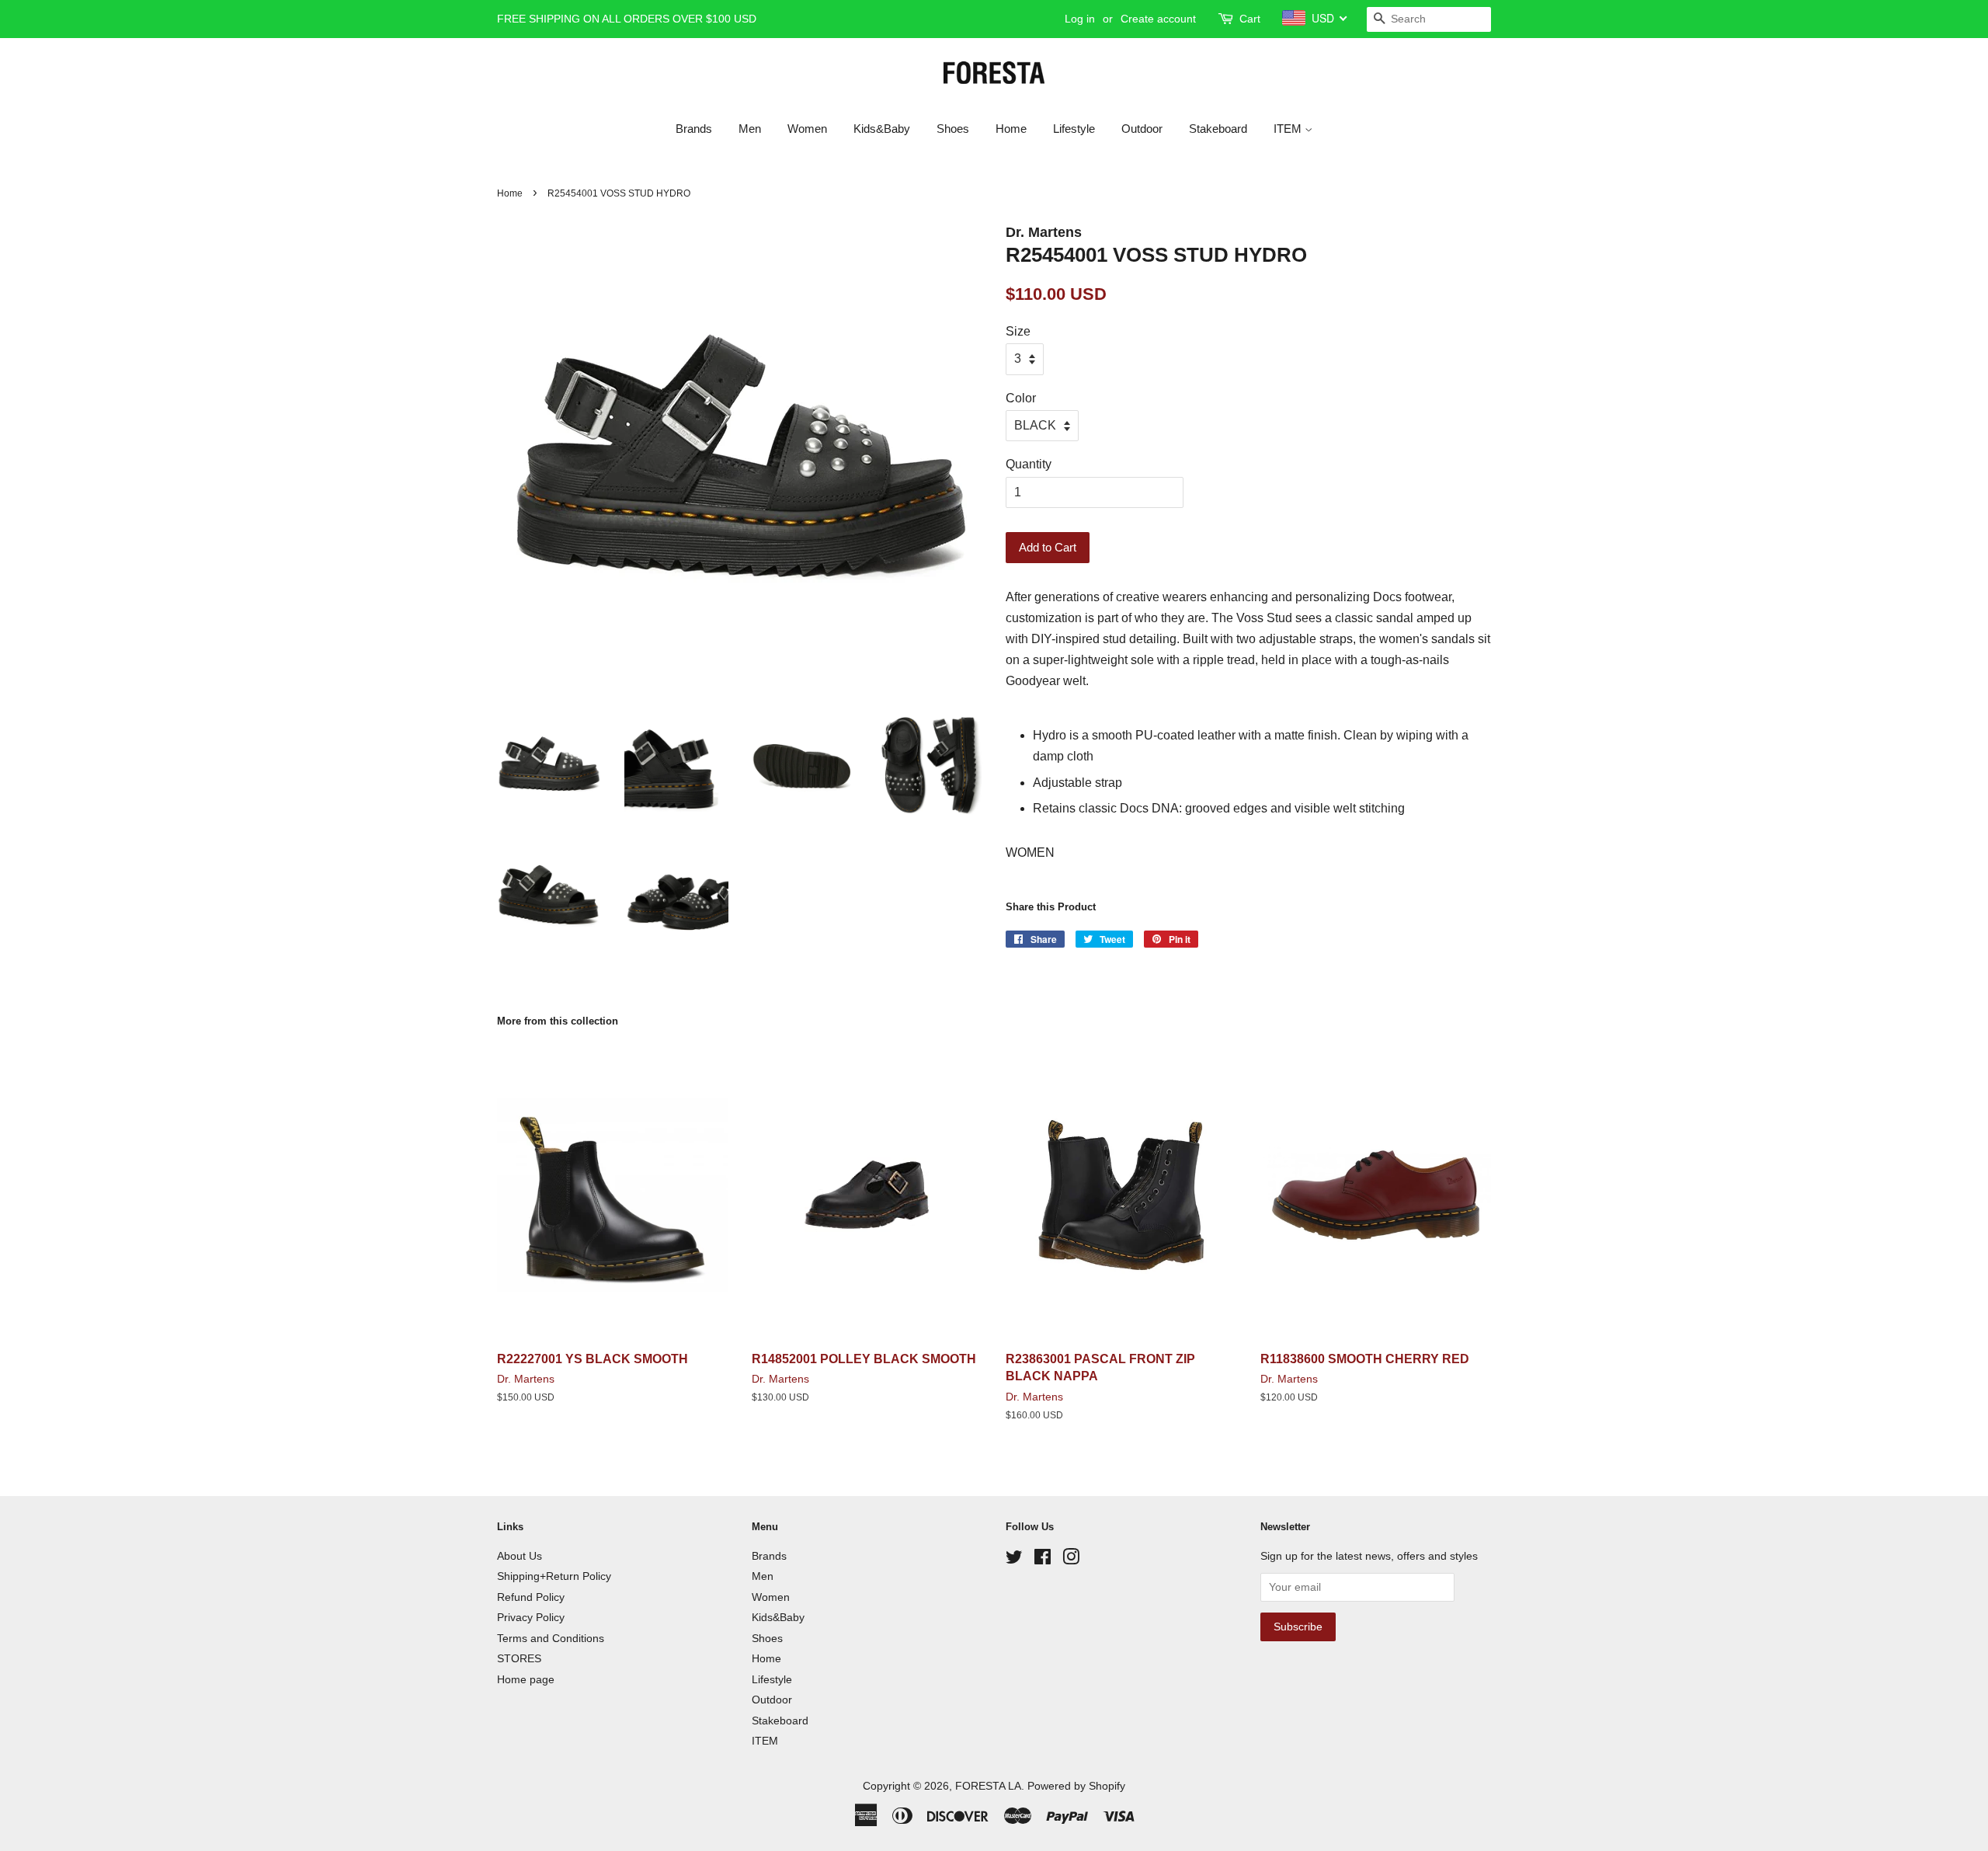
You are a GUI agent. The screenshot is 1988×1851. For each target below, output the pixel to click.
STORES (519, 1659)
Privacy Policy (531, 1618)
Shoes (953, 129)
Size (1018, 331)
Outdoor (1142, 129)
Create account (1158, 19)
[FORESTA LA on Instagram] (1071, 1560)
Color (1021, 398)
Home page (526, 1680)
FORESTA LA (988, 1786)
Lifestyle (1074, 129)
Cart (1250, 19)
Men (750, 129)
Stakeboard (1218, 129)
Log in (1080, 19)
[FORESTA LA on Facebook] (1043, 1560)
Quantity (1029, 464)
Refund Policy (531, 1597)
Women (807, 129)
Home (1011, 129)
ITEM (1289, 129)
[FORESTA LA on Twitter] (1014, 1560)
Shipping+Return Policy (554, 1576)
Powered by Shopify (1076, 1786)
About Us (520, 1556)
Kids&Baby (882, 129)
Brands (694, 129)
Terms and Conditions (551, 1639)
